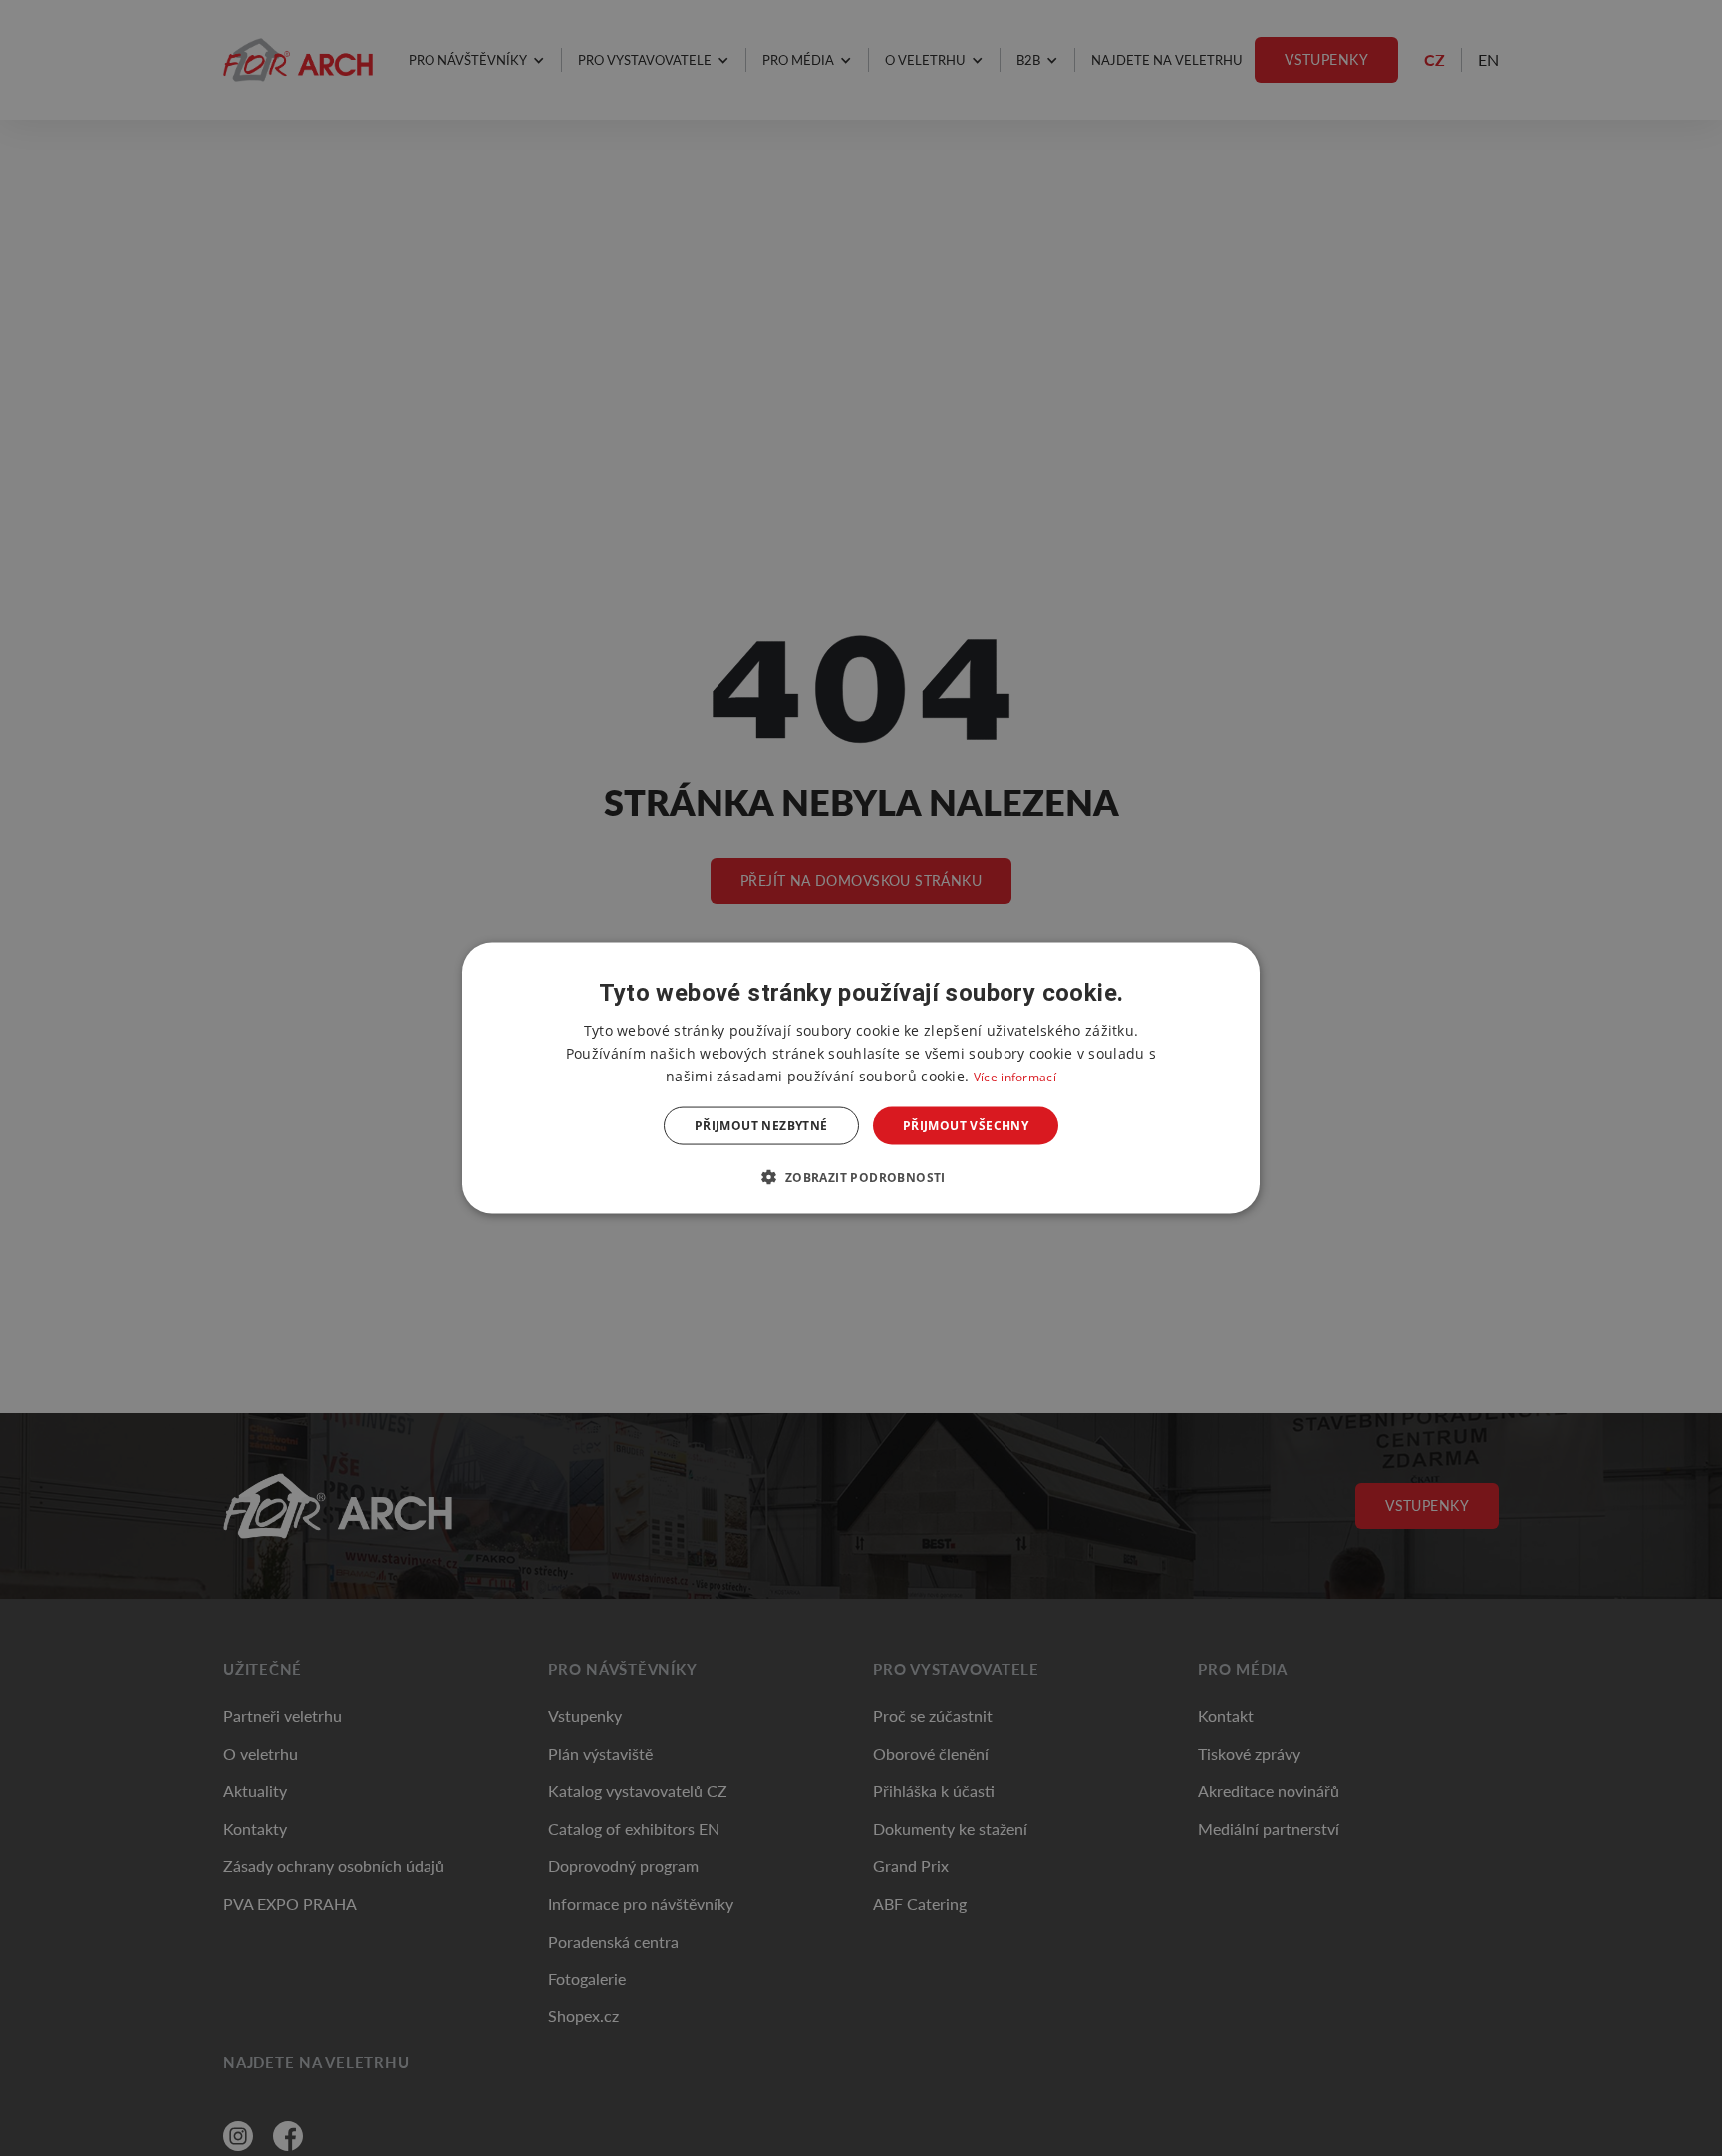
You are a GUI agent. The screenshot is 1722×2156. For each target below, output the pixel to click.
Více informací (1015, 1076)
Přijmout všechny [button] (966, 1126)
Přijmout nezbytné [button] (761, 1126)
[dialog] (861, 1078)
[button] (861, 1177)
